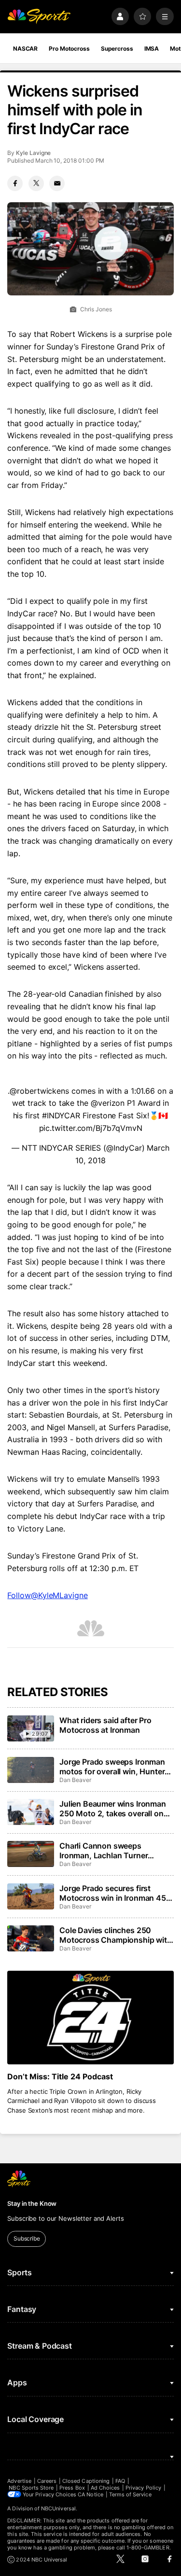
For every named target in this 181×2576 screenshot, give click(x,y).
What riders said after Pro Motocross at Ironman (105, 1725)
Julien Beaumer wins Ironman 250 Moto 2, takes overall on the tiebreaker (113, 1809)
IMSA (152, 49)
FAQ (120, 2481)
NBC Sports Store (31, 2488)
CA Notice (90, 2494)
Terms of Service (130, 2494)
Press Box (72, 2488)
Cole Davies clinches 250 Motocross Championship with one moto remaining (116, 1935)
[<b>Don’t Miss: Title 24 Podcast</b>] (90, 2018)
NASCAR (25, 49)
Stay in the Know (32, 2203)
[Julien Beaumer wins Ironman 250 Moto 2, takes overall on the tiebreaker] (30, 1812)
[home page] (39, 17)
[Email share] (57, 183)
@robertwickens (39, 1091)
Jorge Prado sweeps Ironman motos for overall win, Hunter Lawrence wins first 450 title (112, 1767)
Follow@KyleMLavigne (47, 1595)
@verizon (108, 1103)
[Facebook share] (15, 183)
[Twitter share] (36, 183)
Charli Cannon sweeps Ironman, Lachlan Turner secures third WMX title (104, 1851)
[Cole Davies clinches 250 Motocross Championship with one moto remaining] (30, 1938)
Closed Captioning (86, 2481)
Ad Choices (105, 2488)
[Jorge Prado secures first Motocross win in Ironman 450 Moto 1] (30, 1896)
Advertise (19, 2481)
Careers (47, 2481)
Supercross (117, 49)
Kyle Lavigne (33, 153)
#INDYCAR (61, 1115)
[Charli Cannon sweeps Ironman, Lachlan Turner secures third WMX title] (30, 1854)
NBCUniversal (58, 2508)
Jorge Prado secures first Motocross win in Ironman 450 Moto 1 (115, 1893)
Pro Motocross (69, 49)
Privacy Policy (143, 2488)
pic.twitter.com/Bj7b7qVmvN (91, 1128)
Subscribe (27, 2238)
